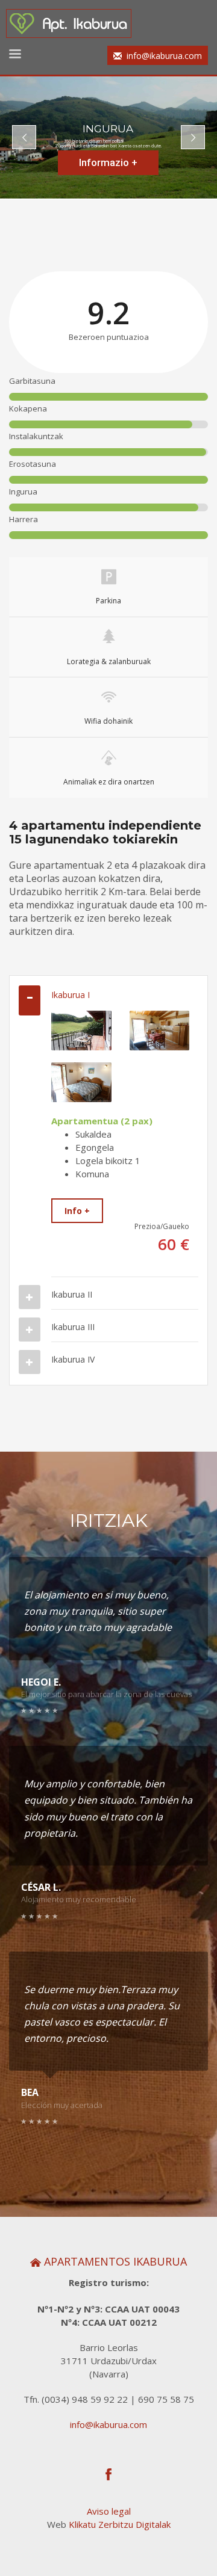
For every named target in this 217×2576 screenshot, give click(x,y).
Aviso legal (109, 2511)
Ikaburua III (73, 1327)
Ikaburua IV (73, 1359)
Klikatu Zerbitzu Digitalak (120, 2524)
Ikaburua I (71, 995)
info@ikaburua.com (108, 2424)
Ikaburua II (72, 1294)
